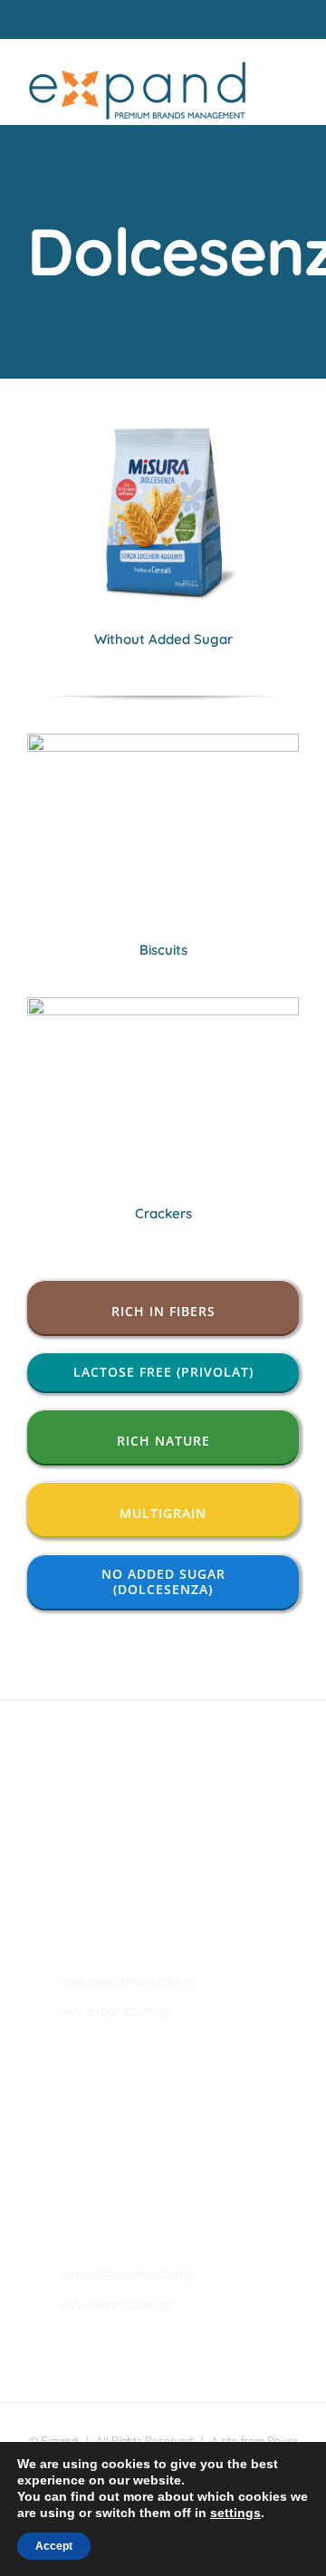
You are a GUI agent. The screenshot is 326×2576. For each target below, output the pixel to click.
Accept (54, 2546)
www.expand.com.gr (79, 2011)
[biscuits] (163, 741)
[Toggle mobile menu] (292, 83)
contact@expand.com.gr (79, 1981)
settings (235, 2513)
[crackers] (163, 1005)
